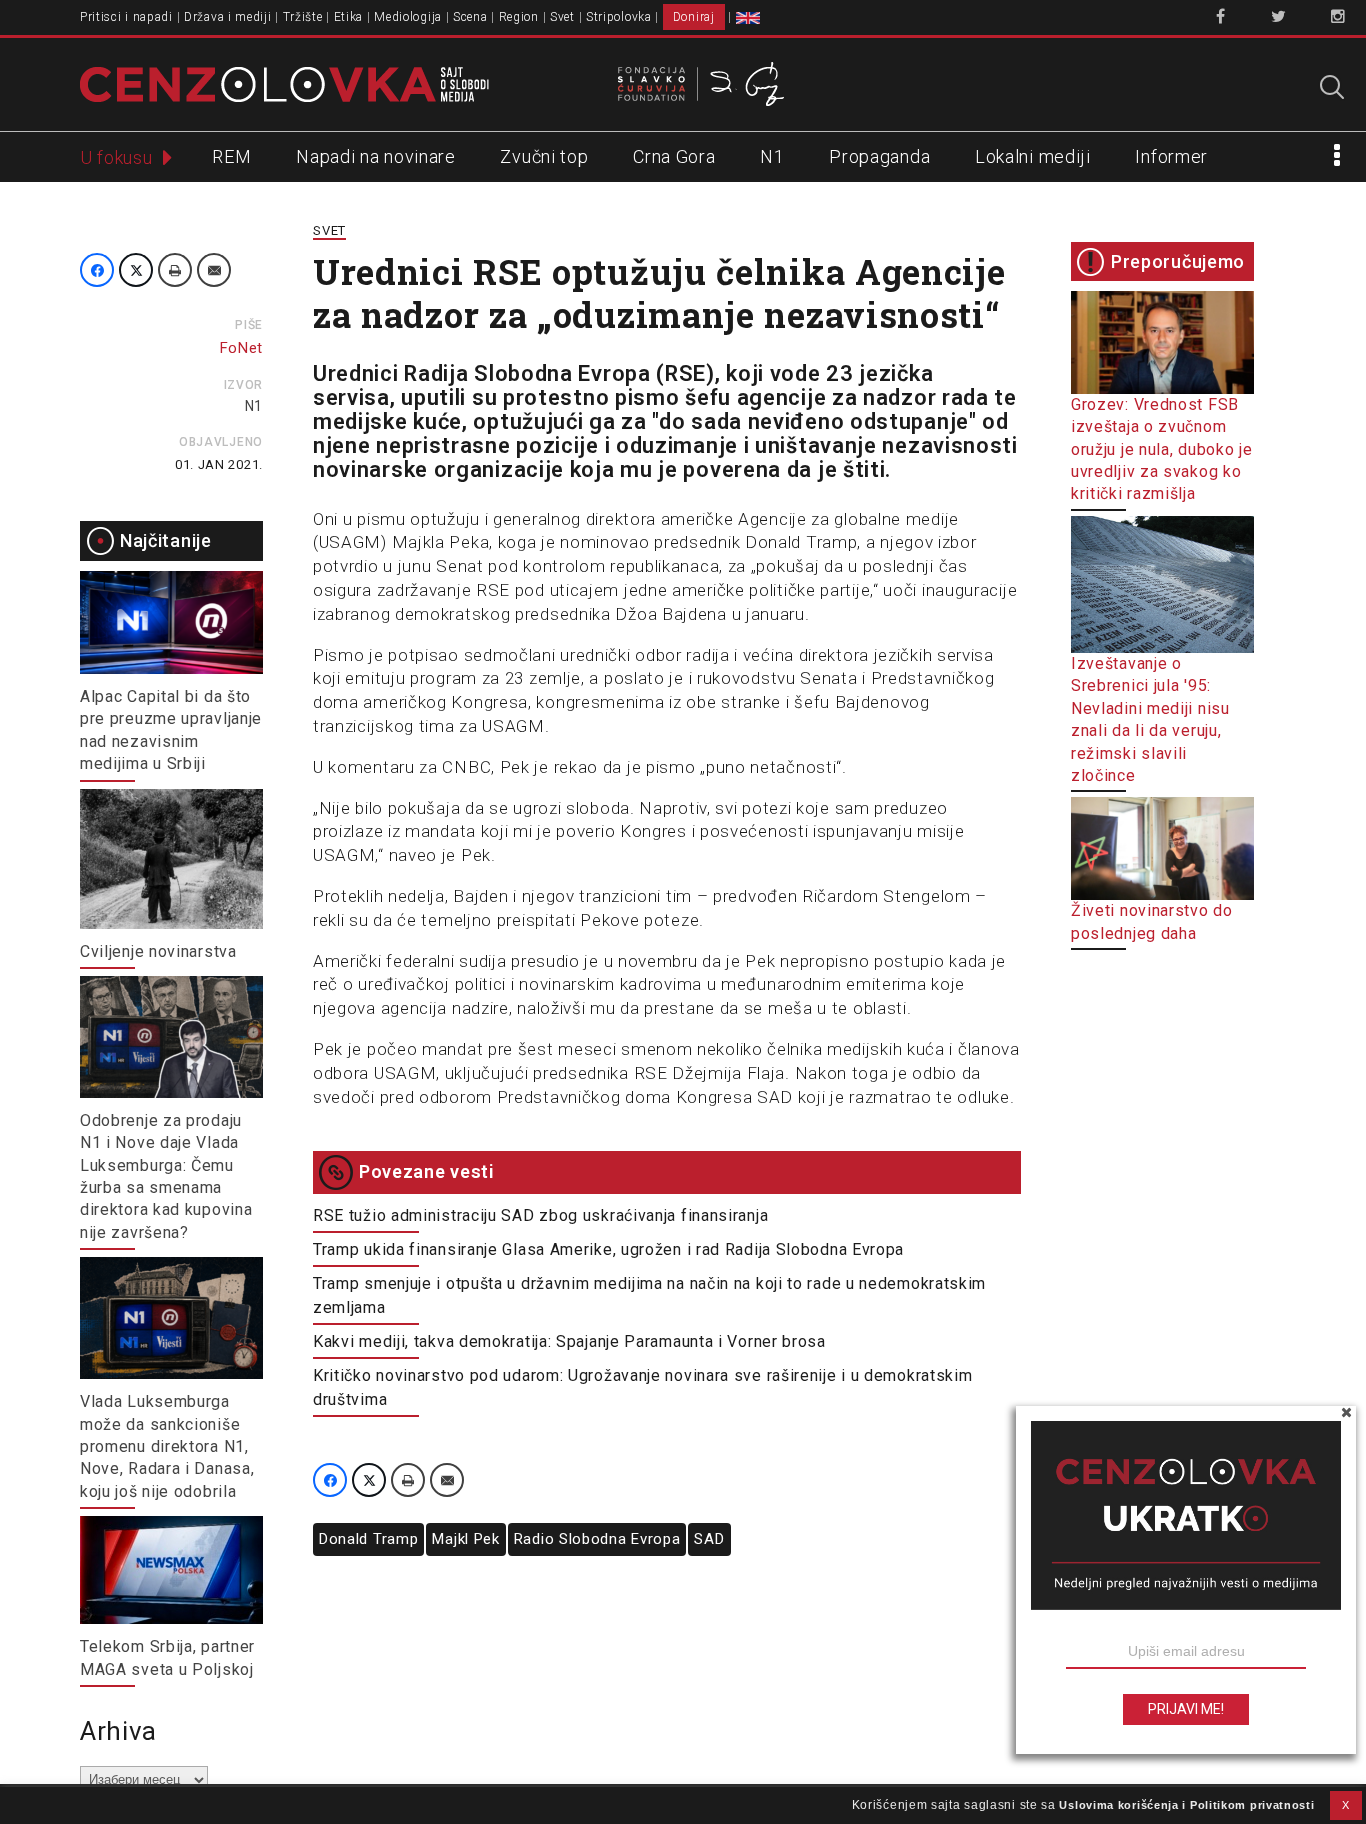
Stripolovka (619, 17)
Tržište (303, 17)
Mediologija (408, 17)
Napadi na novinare (376, 156)
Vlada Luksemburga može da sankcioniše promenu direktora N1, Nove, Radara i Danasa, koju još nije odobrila (167, 1446)
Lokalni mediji (1033, 156)
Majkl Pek (465, 1539)
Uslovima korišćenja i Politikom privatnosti (1186, 1805)
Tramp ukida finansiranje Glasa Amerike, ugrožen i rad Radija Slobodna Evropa (608, 1249)
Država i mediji (228, 17)
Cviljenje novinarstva (158, 951)
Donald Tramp (368, 1539)
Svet (562, 17)
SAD (709, 1539)
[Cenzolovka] (284, 83)
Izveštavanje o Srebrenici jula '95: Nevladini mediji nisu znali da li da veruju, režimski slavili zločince (1150, 719)
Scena (470, 17)
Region (519, 17)
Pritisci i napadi (126, 17)
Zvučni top (544, 156)
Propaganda (879, 156)
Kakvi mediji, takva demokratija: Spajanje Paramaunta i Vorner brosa (569, 1341)
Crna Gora (674, 156)
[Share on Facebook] (97, 270)
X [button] (1346, 1805)
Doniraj (694, 17)
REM (231, 156)
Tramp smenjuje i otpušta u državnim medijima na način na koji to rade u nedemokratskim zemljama (649, 1295)
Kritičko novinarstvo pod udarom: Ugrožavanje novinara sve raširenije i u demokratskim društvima (643, 1387)
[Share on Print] (175, 270)
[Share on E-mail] (214, 270)
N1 (772, 156)
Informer (1171, 156)
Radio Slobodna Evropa (597, 1539)
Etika (349, 17)
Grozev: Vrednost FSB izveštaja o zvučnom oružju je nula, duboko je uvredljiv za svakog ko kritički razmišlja (1162, 449)
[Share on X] (136, 270)
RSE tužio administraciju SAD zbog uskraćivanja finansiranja (540, 1215)
